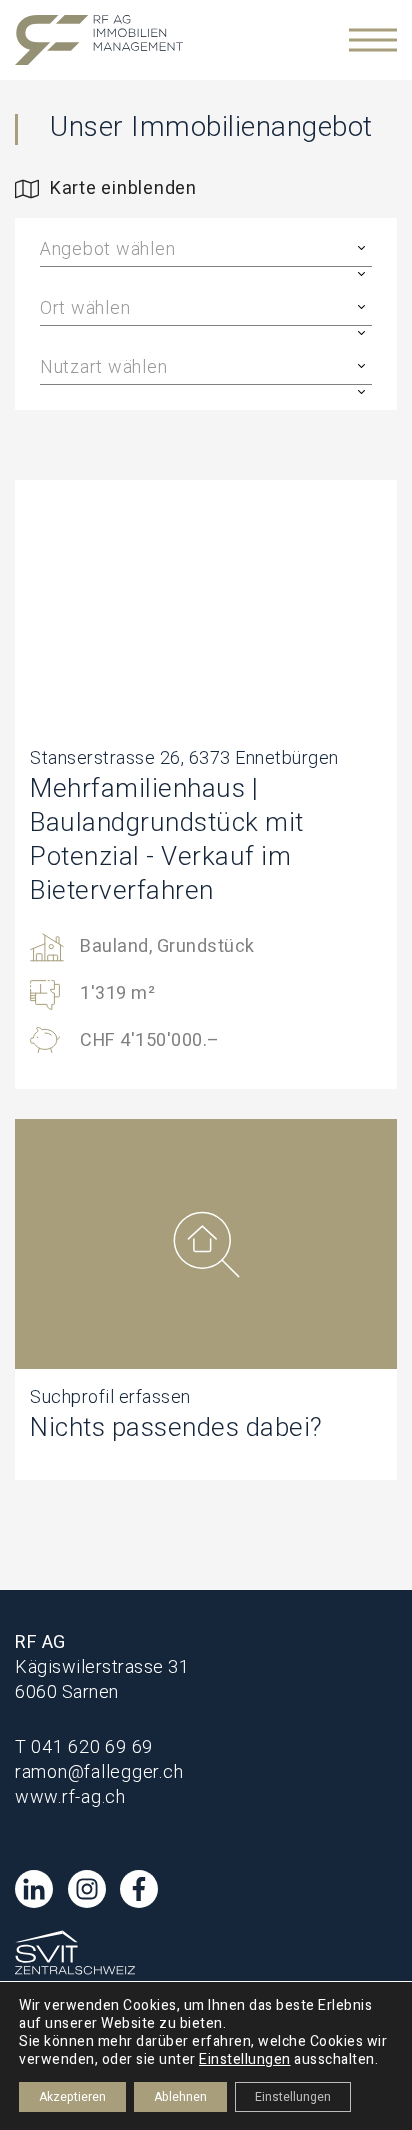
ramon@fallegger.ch (99, 1772)
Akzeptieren (72, 2097)
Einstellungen (245, 2060)
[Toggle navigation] (373, 40)
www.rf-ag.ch (70, 1797)
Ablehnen (180, 2097)
